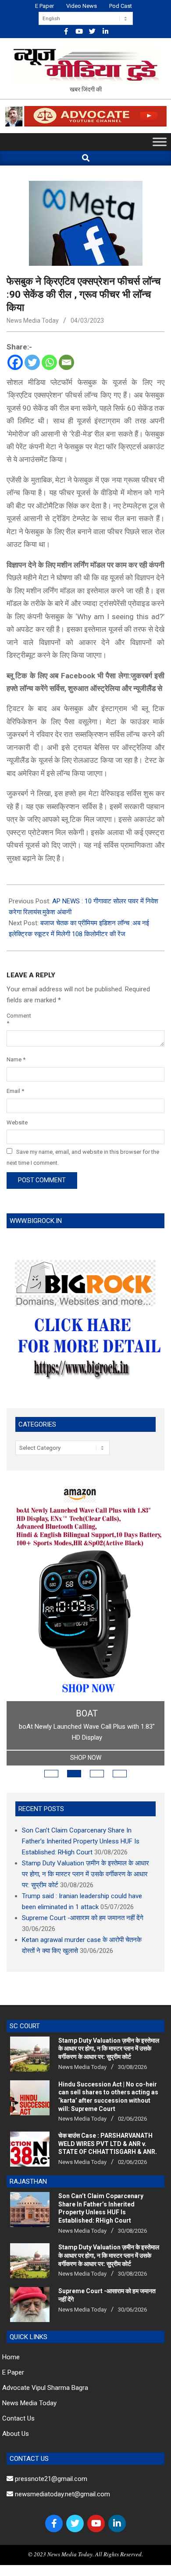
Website (17, 1122)
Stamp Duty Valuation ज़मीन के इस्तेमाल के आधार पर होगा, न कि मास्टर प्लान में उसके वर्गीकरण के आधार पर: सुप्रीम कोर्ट (85, 1874)
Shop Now (86, 1758)
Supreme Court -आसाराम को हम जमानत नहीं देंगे (83, 1918)
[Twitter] (32, 362)
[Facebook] (15, 362)
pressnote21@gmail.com (50, 2479)
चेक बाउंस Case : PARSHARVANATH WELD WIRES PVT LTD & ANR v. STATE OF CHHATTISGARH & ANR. (108, 2144)
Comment (18, 1019)
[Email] (66, 362)
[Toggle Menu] (160, 142)
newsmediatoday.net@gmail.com (62, 2494)
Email (15, 1091)
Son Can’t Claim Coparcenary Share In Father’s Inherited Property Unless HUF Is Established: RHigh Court (81, 1841)
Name (16, 1059)
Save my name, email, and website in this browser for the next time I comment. (83, 1157)
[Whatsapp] (49, 362)
